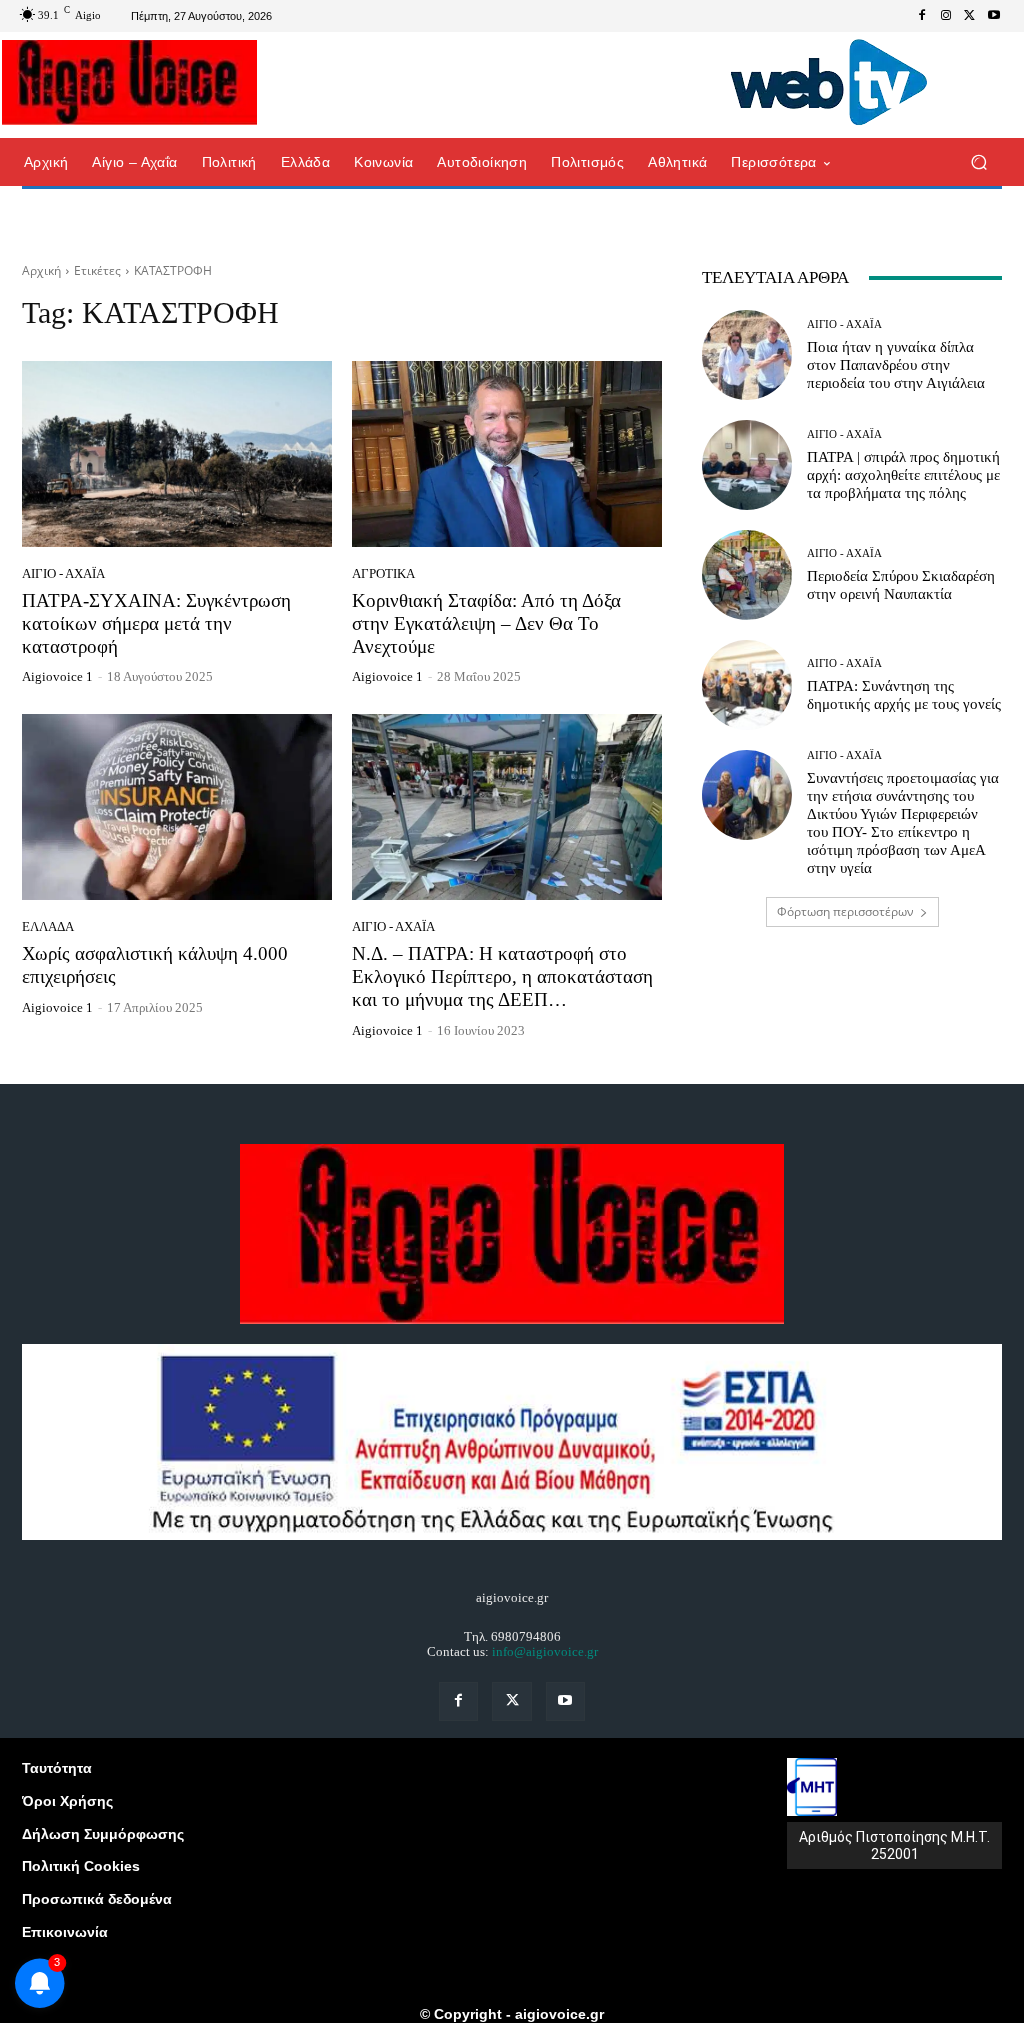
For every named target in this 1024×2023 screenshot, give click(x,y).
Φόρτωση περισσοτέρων (845, 911)
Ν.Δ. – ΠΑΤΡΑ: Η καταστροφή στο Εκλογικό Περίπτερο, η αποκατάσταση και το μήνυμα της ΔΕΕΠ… (502, 976)
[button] (978, 162)
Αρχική (41, 270)
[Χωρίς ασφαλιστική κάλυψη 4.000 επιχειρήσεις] (177, 807)
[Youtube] (994, 16)
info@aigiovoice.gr (545, 1651)
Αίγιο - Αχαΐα (63, 573)
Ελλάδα (48, 926)
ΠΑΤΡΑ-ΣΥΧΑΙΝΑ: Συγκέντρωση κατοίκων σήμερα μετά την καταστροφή (156, 623)
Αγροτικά (383, 573)
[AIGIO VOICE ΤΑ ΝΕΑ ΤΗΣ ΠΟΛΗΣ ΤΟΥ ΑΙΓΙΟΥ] (129, 82)
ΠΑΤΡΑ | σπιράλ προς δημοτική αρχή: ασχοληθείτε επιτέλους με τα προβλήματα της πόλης (903, 475)
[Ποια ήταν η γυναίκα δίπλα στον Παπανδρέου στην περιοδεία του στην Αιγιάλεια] (747, 355)
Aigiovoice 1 (57, 676)
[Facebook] (922, 16)
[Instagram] (946, 16)
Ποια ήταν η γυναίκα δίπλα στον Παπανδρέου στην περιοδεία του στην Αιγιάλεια (896, 365)
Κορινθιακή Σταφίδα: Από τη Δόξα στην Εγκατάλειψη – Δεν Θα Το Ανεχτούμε (486, 623)
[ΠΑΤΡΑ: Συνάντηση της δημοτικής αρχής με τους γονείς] (747, 685)
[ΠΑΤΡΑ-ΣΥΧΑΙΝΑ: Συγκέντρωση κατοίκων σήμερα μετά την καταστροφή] (177, 454)
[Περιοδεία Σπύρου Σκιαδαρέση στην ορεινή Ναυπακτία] (747, 575)
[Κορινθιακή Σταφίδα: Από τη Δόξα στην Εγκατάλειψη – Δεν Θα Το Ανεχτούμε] (507, 454)
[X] (970, 16)
